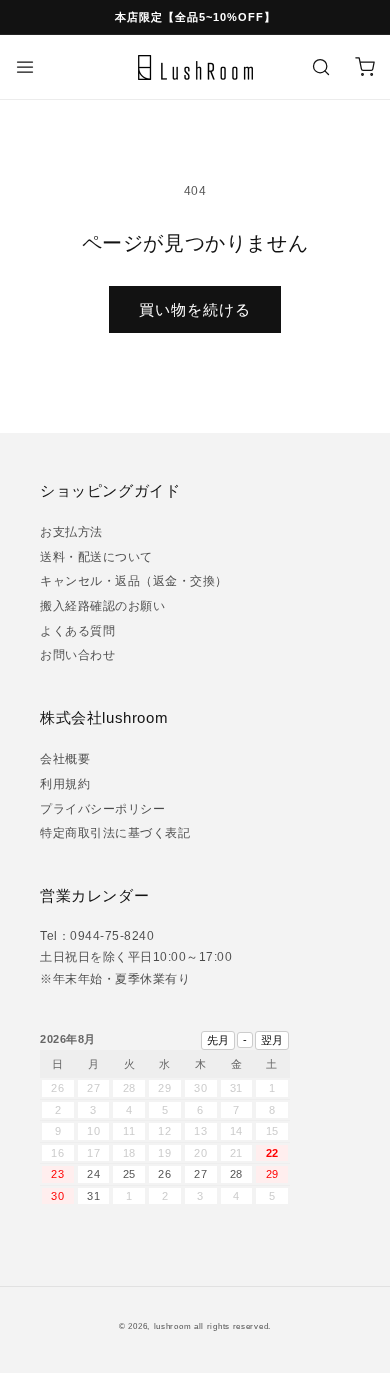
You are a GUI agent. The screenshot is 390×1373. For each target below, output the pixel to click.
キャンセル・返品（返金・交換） (134, 581)
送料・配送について (96, 557)
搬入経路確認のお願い (102, 606)
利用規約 (65, 784)
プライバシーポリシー (102, 809)
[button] (25, 67)
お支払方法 (71, 532)
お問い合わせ (77, 655)
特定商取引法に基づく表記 (115, 833)
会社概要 (65, 759)
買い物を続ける (195, 309)
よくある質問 (77, 631)
